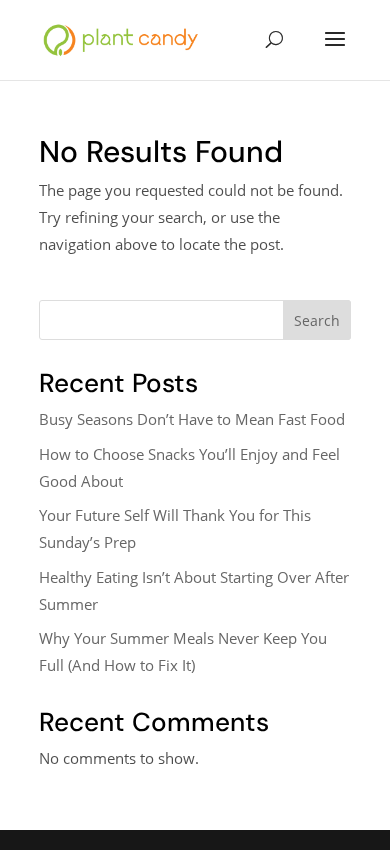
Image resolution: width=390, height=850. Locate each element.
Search (317, 320)
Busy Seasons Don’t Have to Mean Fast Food (192, 419)
